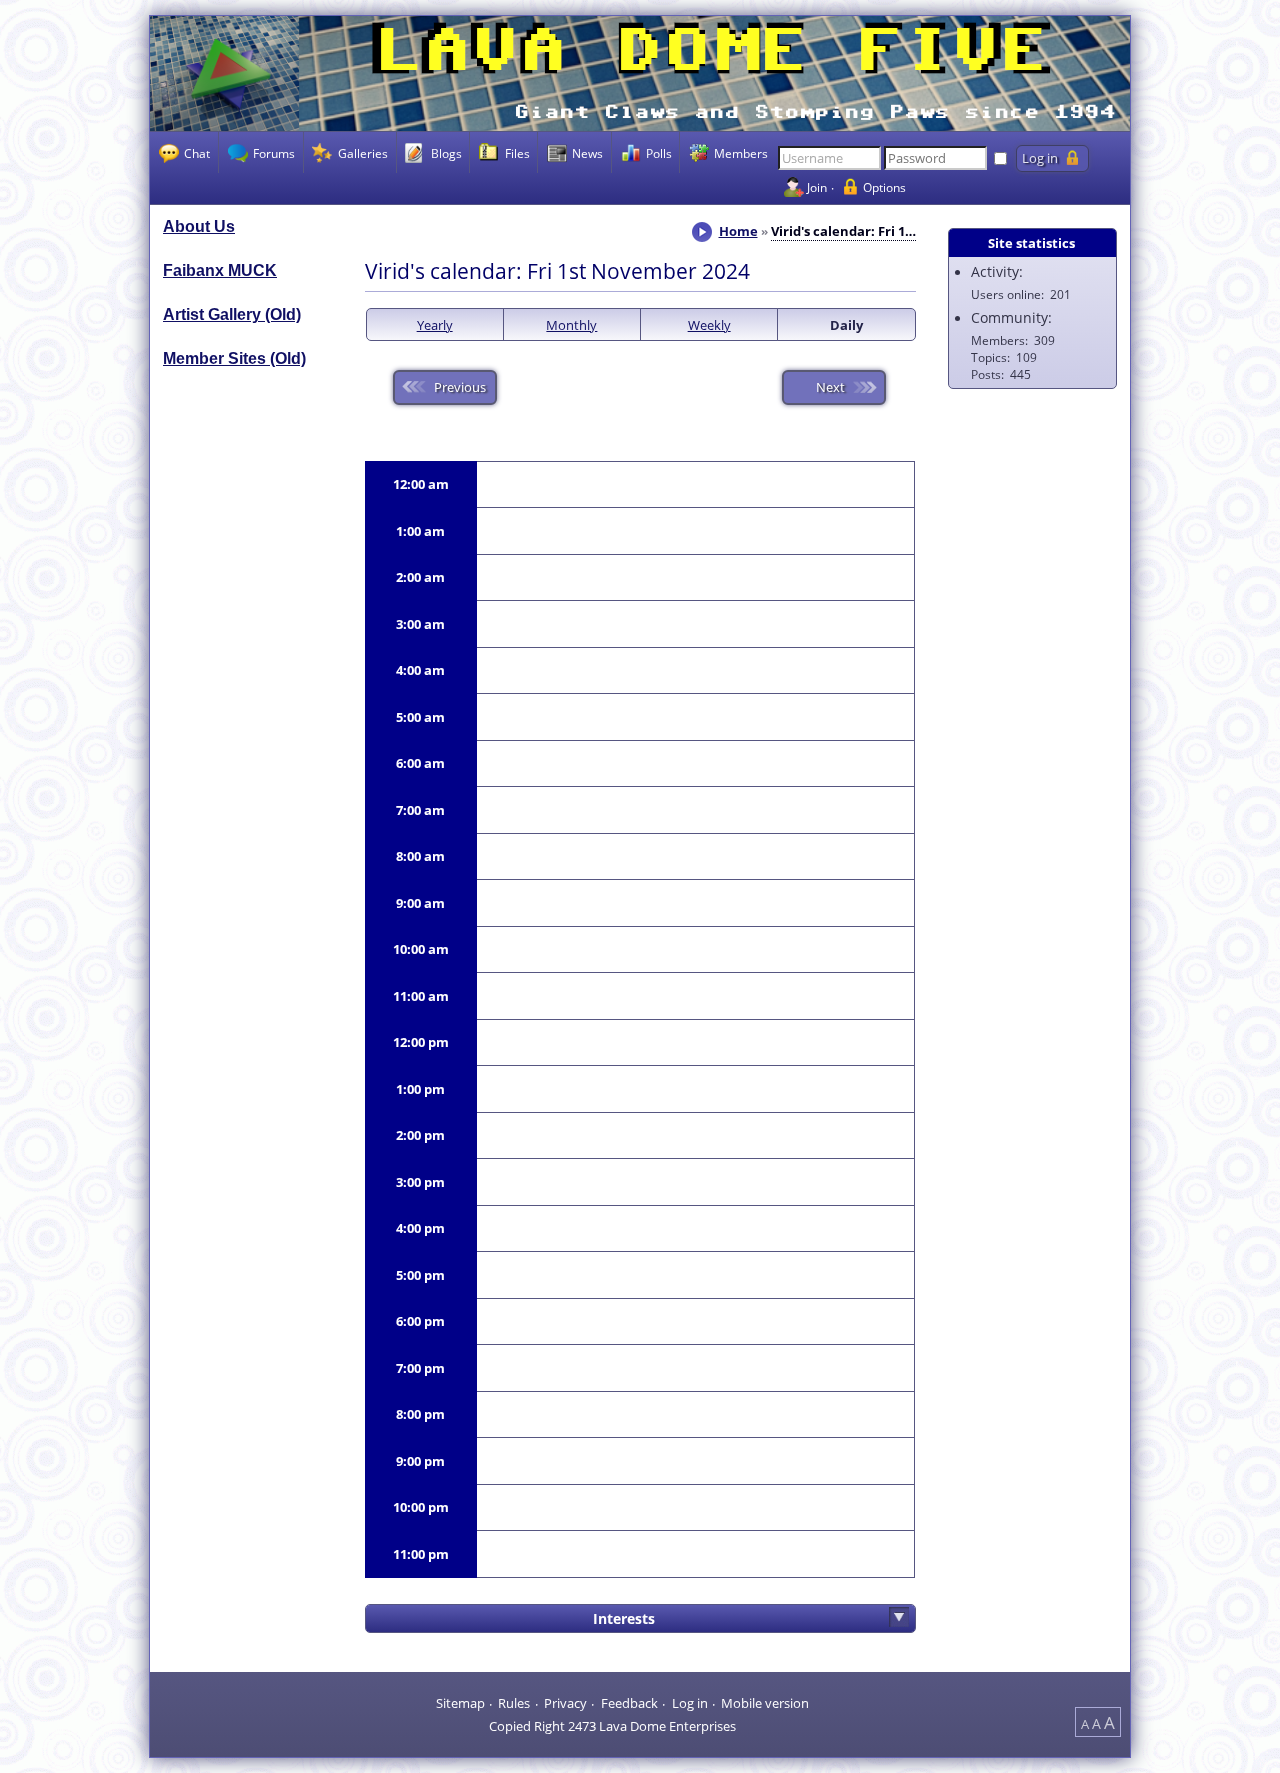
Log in (690, 1702)
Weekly (709, 325)
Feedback (629, 1702)
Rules (514, 1702)
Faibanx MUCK (220, 270)
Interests (624, 1618)
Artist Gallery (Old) (232, 314)
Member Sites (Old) (234, 358)
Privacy (565, 1702)
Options (884, 187)
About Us (199, 226)
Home (738, 231)
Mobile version (765, 1702)
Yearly (435, 325)
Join (817, 187)
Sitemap (460, 1702)
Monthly (571, 325)
